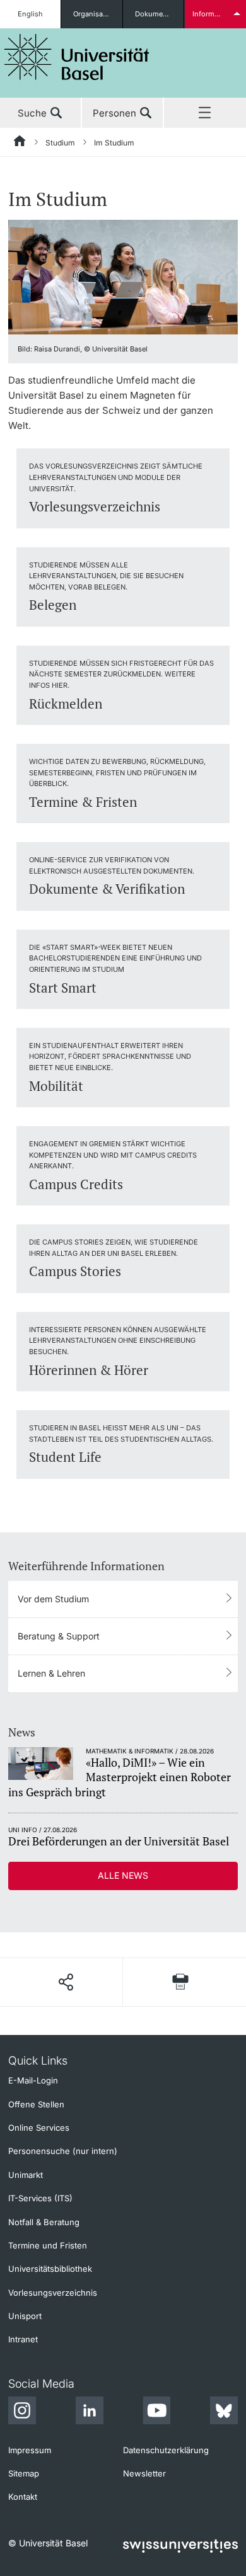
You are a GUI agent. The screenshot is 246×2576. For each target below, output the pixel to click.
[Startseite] (20, 143)
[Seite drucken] (180, 1982)
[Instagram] (22, 2412)
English (30, 14)
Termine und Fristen (48, 2245)
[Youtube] (156, 2412)
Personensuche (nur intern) (63, 2151)
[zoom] (123, 276)
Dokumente (154, 14)
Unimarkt (26, 2175)
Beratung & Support (59, 1636)
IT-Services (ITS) (40, 2198)
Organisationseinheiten (97, 14)
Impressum (30, 2450)
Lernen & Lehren (51, 1673)
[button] (65, 1982)
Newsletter (144, 2473)
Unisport (25, 2316)
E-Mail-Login (33, 2080)
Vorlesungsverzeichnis (53, 2293)
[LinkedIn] (90, 2412)
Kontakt (23, 2497)
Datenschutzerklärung (166, 2450)
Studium (60, 143)
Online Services (39, 2128)
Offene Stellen (36, 2104)
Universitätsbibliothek (50, 2269)
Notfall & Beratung (44, 2222)
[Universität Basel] (77, 57)
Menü (205, 113)
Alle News (123, 1875)
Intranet (23, 2339)
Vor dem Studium (53, 1599)
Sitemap (24, 2473)
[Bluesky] (224, 2412)
